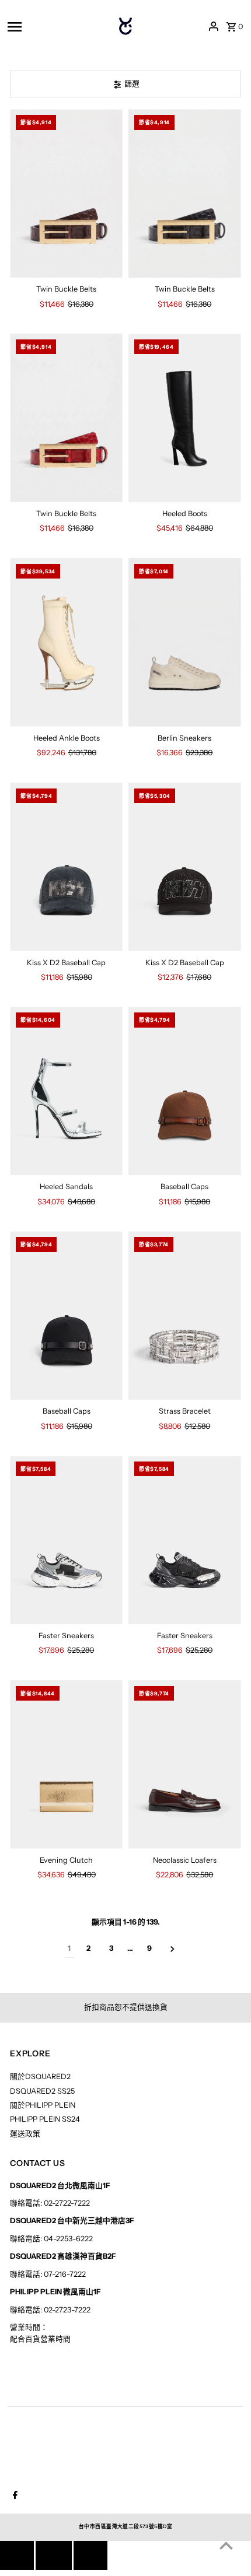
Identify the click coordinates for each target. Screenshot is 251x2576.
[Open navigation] (51, 26)
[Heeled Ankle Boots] (66, 642)
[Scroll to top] (226, 2545)
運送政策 (25, 2134)
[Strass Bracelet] (185, 1315)
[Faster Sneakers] (66, 1540)
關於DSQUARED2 (40, 2076)
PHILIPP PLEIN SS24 (45, 2119)
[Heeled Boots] (185, 418)
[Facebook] (14, 2496)
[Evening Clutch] (66, 1764)
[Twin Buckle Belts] (66, 193)
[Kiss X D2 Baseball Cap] (66, 867)
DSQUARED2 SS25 (42, 2091)
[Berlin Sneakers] (185, 642)
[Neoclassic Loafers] (185, 1764)
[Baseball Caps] (185, 1091)
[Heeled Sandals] (66, 1091)
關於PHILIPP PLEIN (43, 2105)
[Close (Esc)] (54, 2556)
